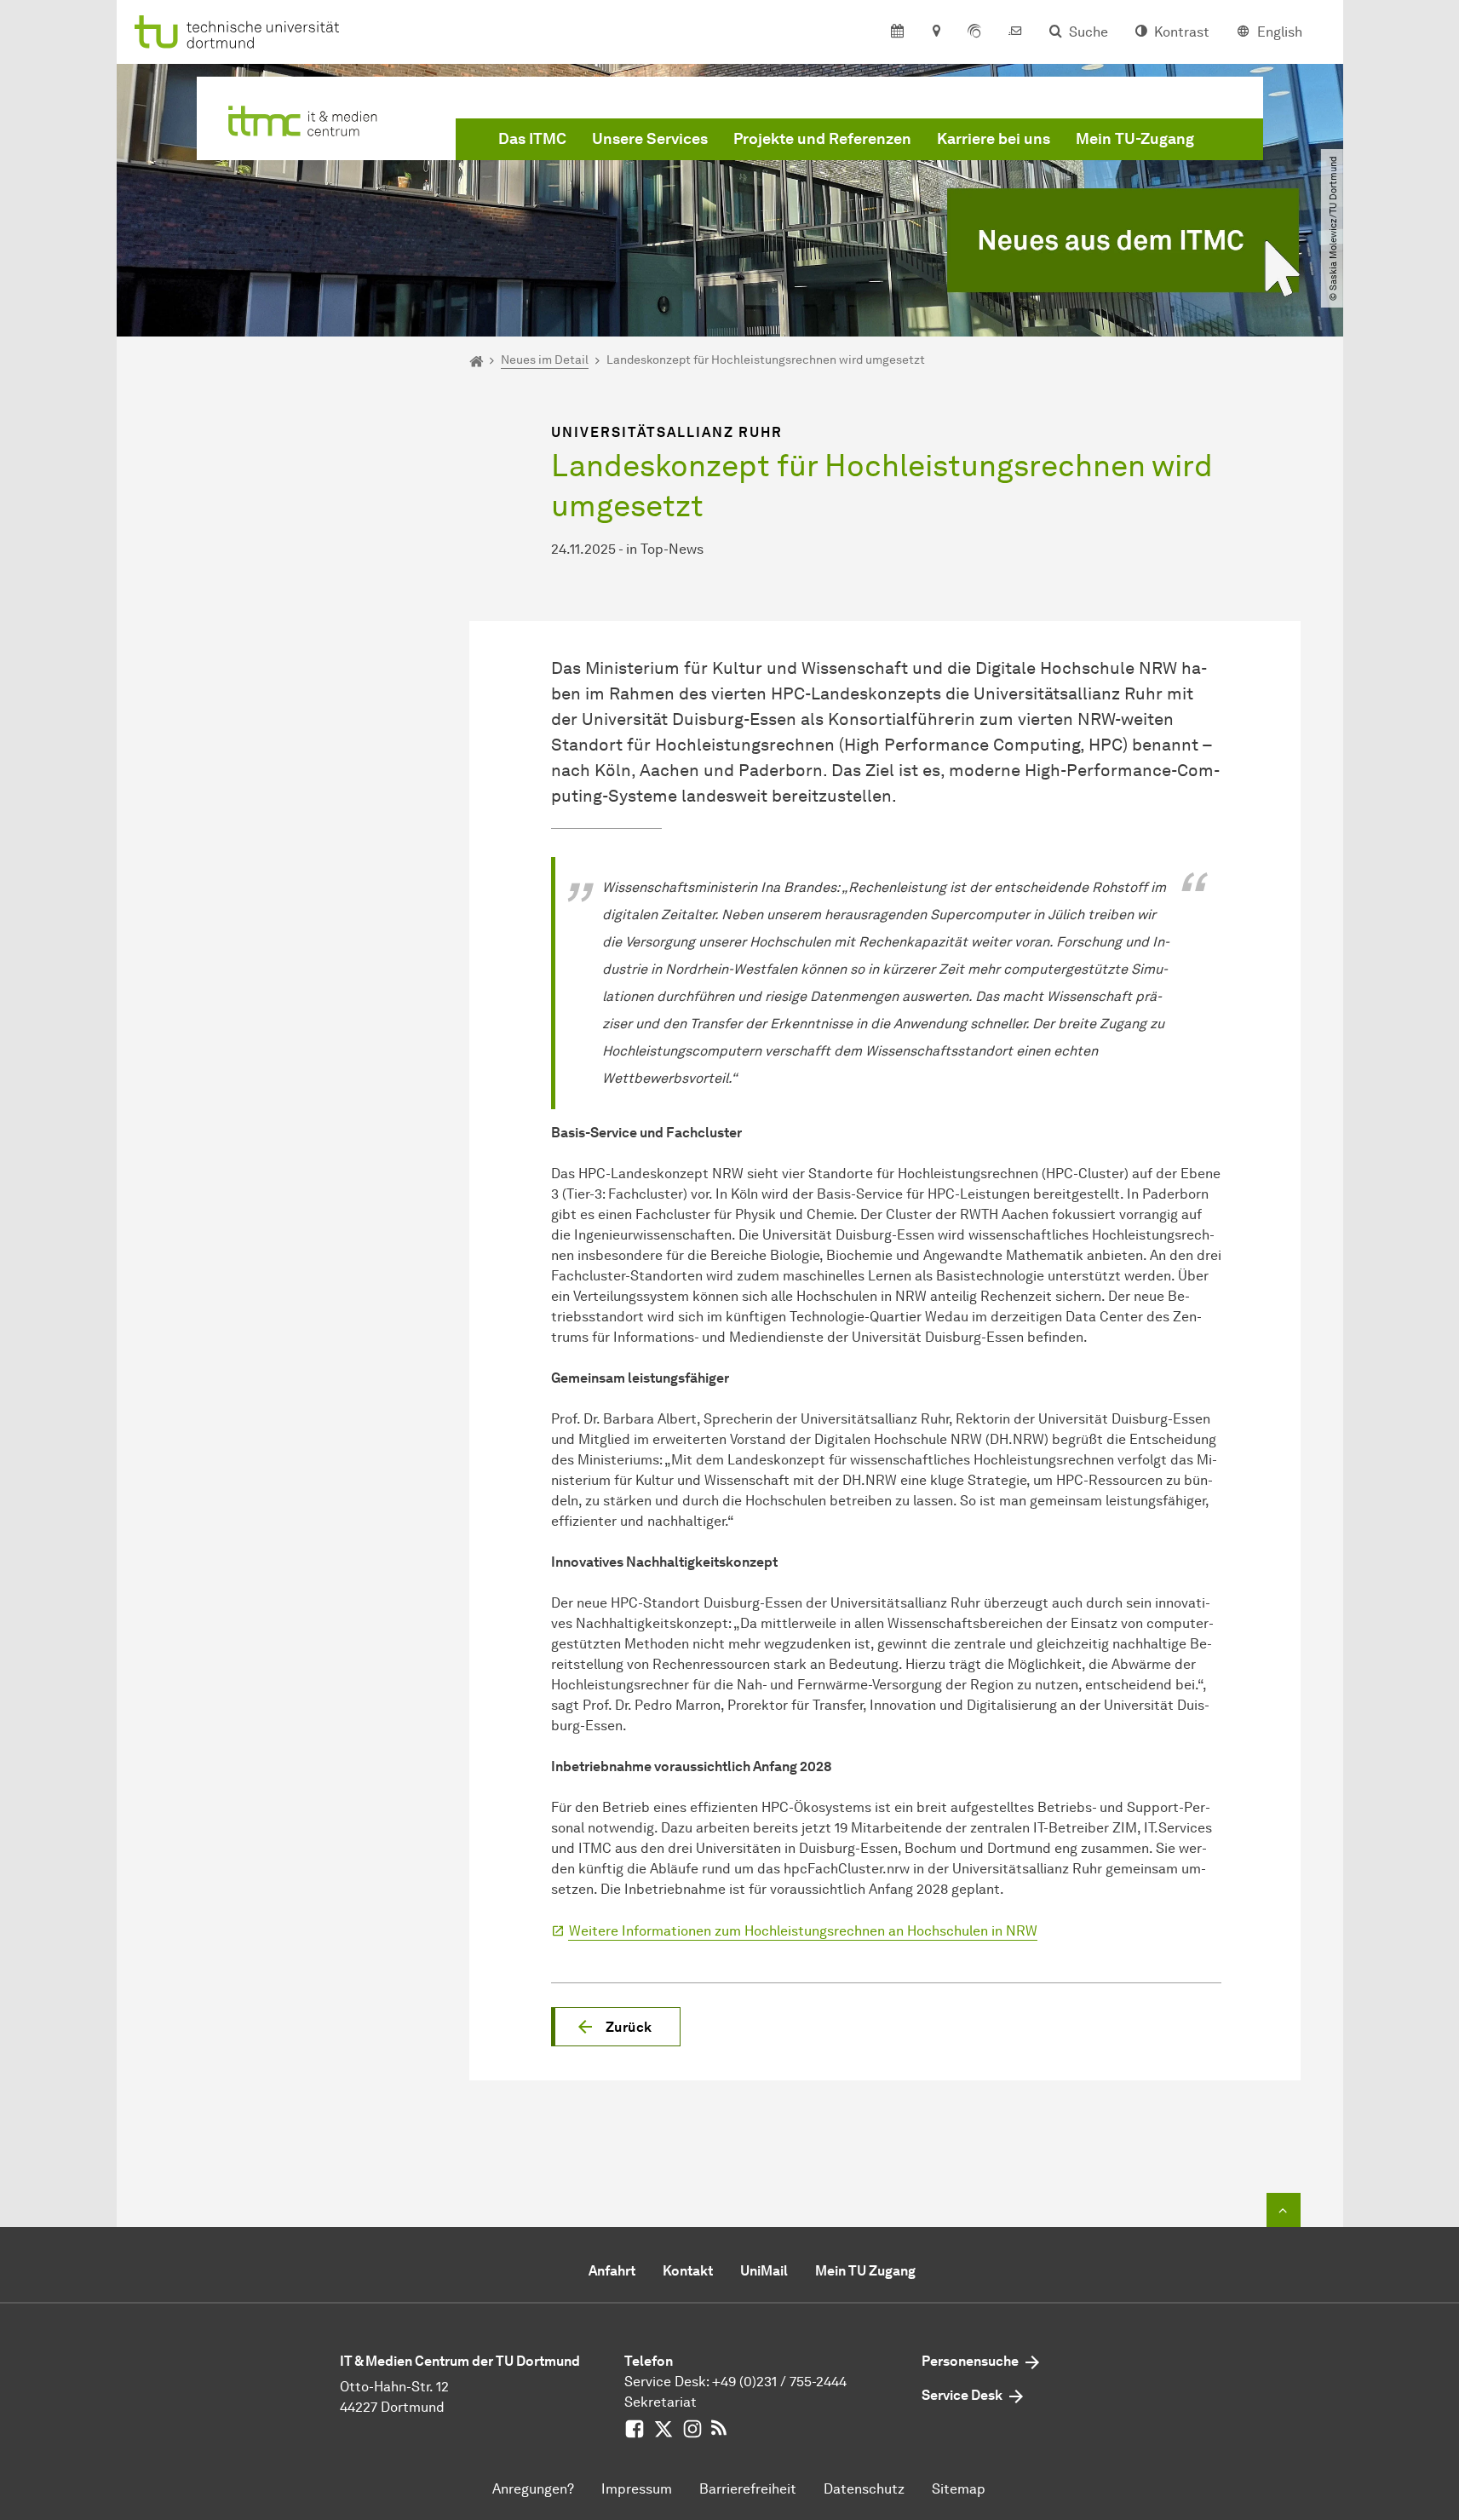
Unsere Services (650, 139)
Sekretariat (661, 2402)
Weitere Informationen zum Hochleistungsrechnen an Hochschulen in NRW (803, 1931)
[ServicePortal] (974, 32)
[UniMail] (1015, 32)
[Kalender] (897, 32)
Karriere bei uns (994, 139)
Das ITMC (532, 139)
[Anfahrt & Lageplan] (936, 32)
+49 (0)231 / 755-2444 (779, 2382)
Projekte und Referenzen (822, 139)
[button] (616, 2027)
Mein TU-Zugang (1135, 139)
